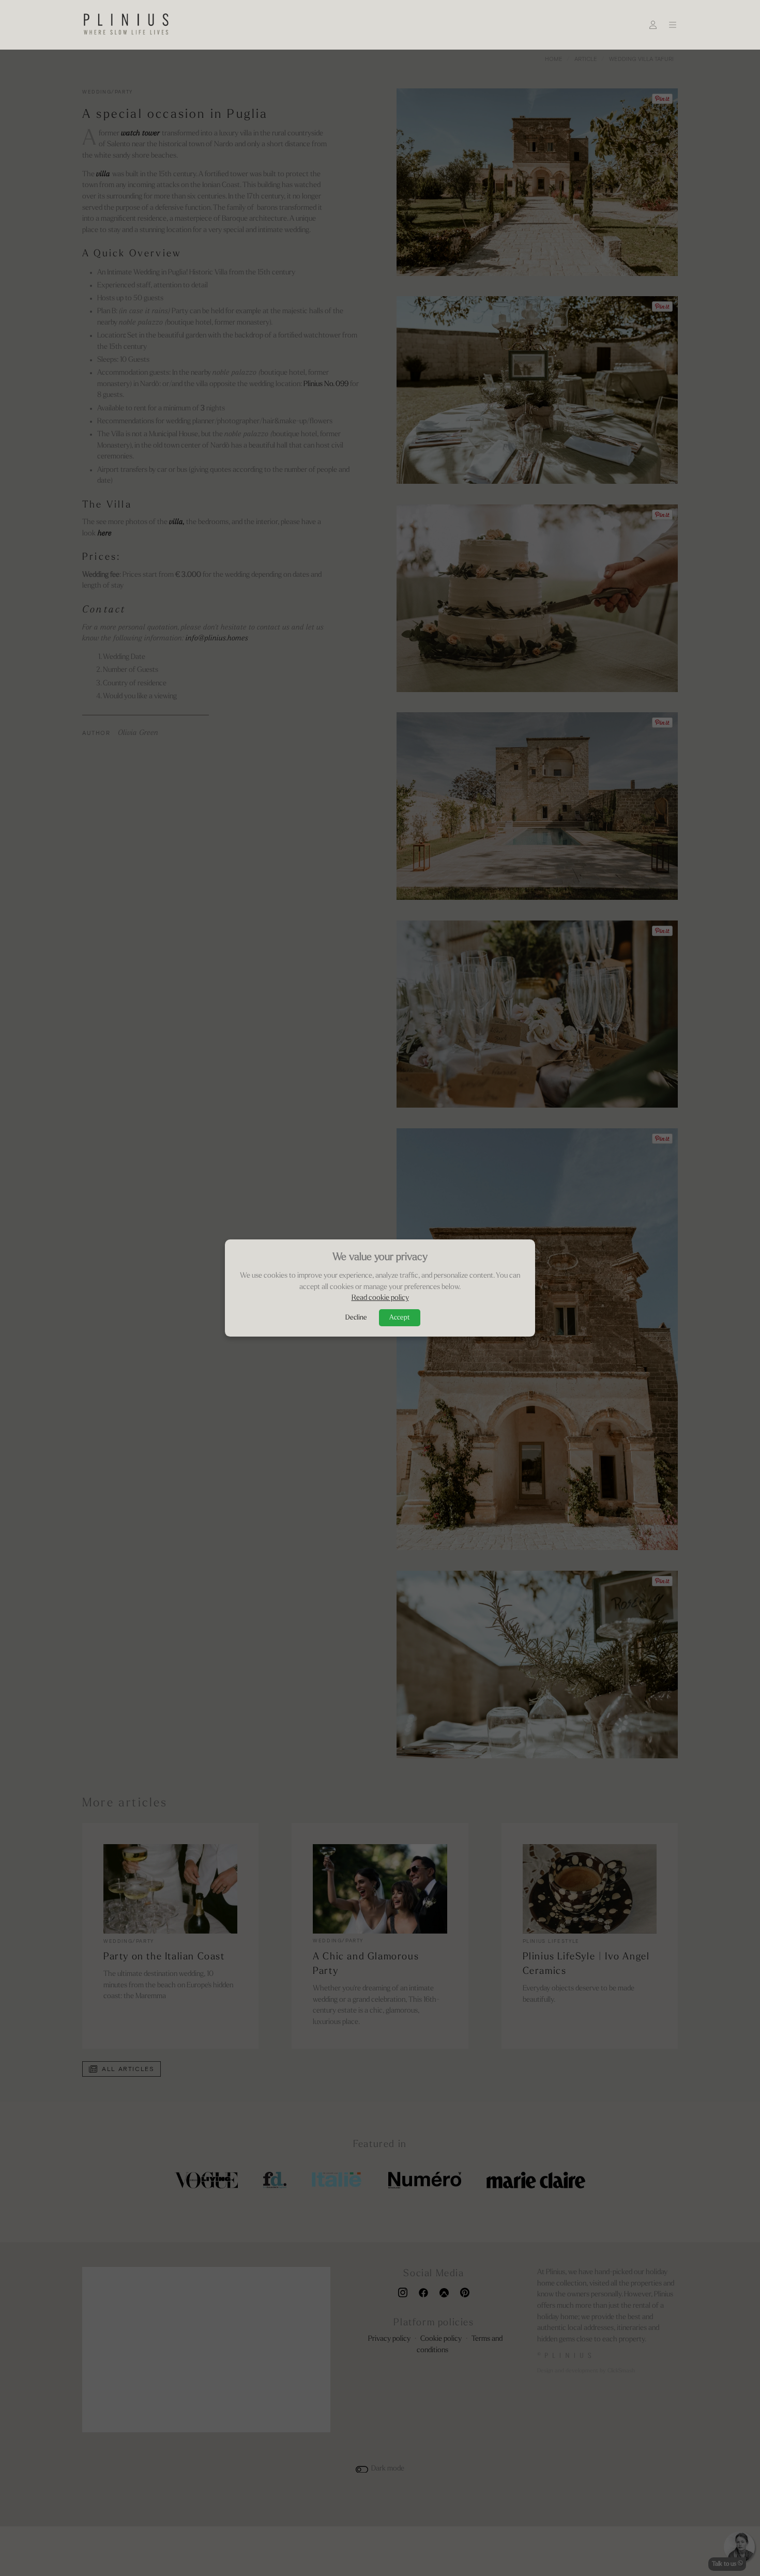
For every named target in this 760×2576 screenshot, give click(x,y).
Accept (400, 1318)
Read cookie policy (380, 1298)
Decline (356, 1318)
